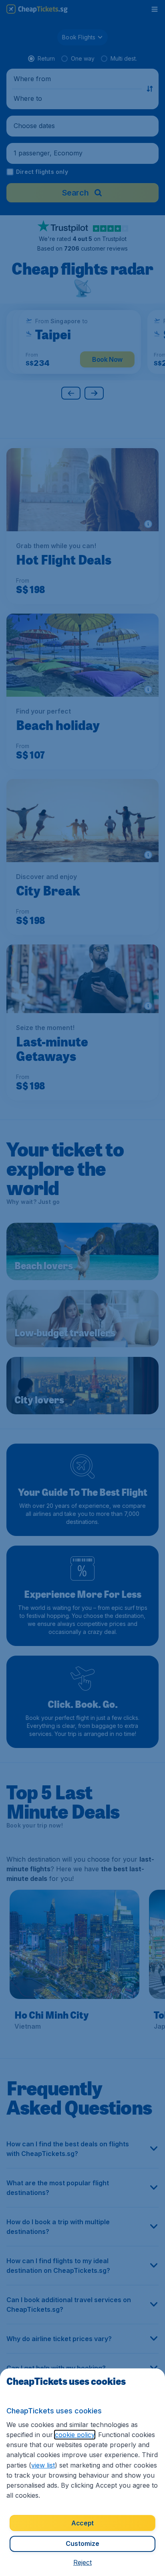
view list (43, 2465)
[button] (82, 2562)
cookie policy (75, 2435)
